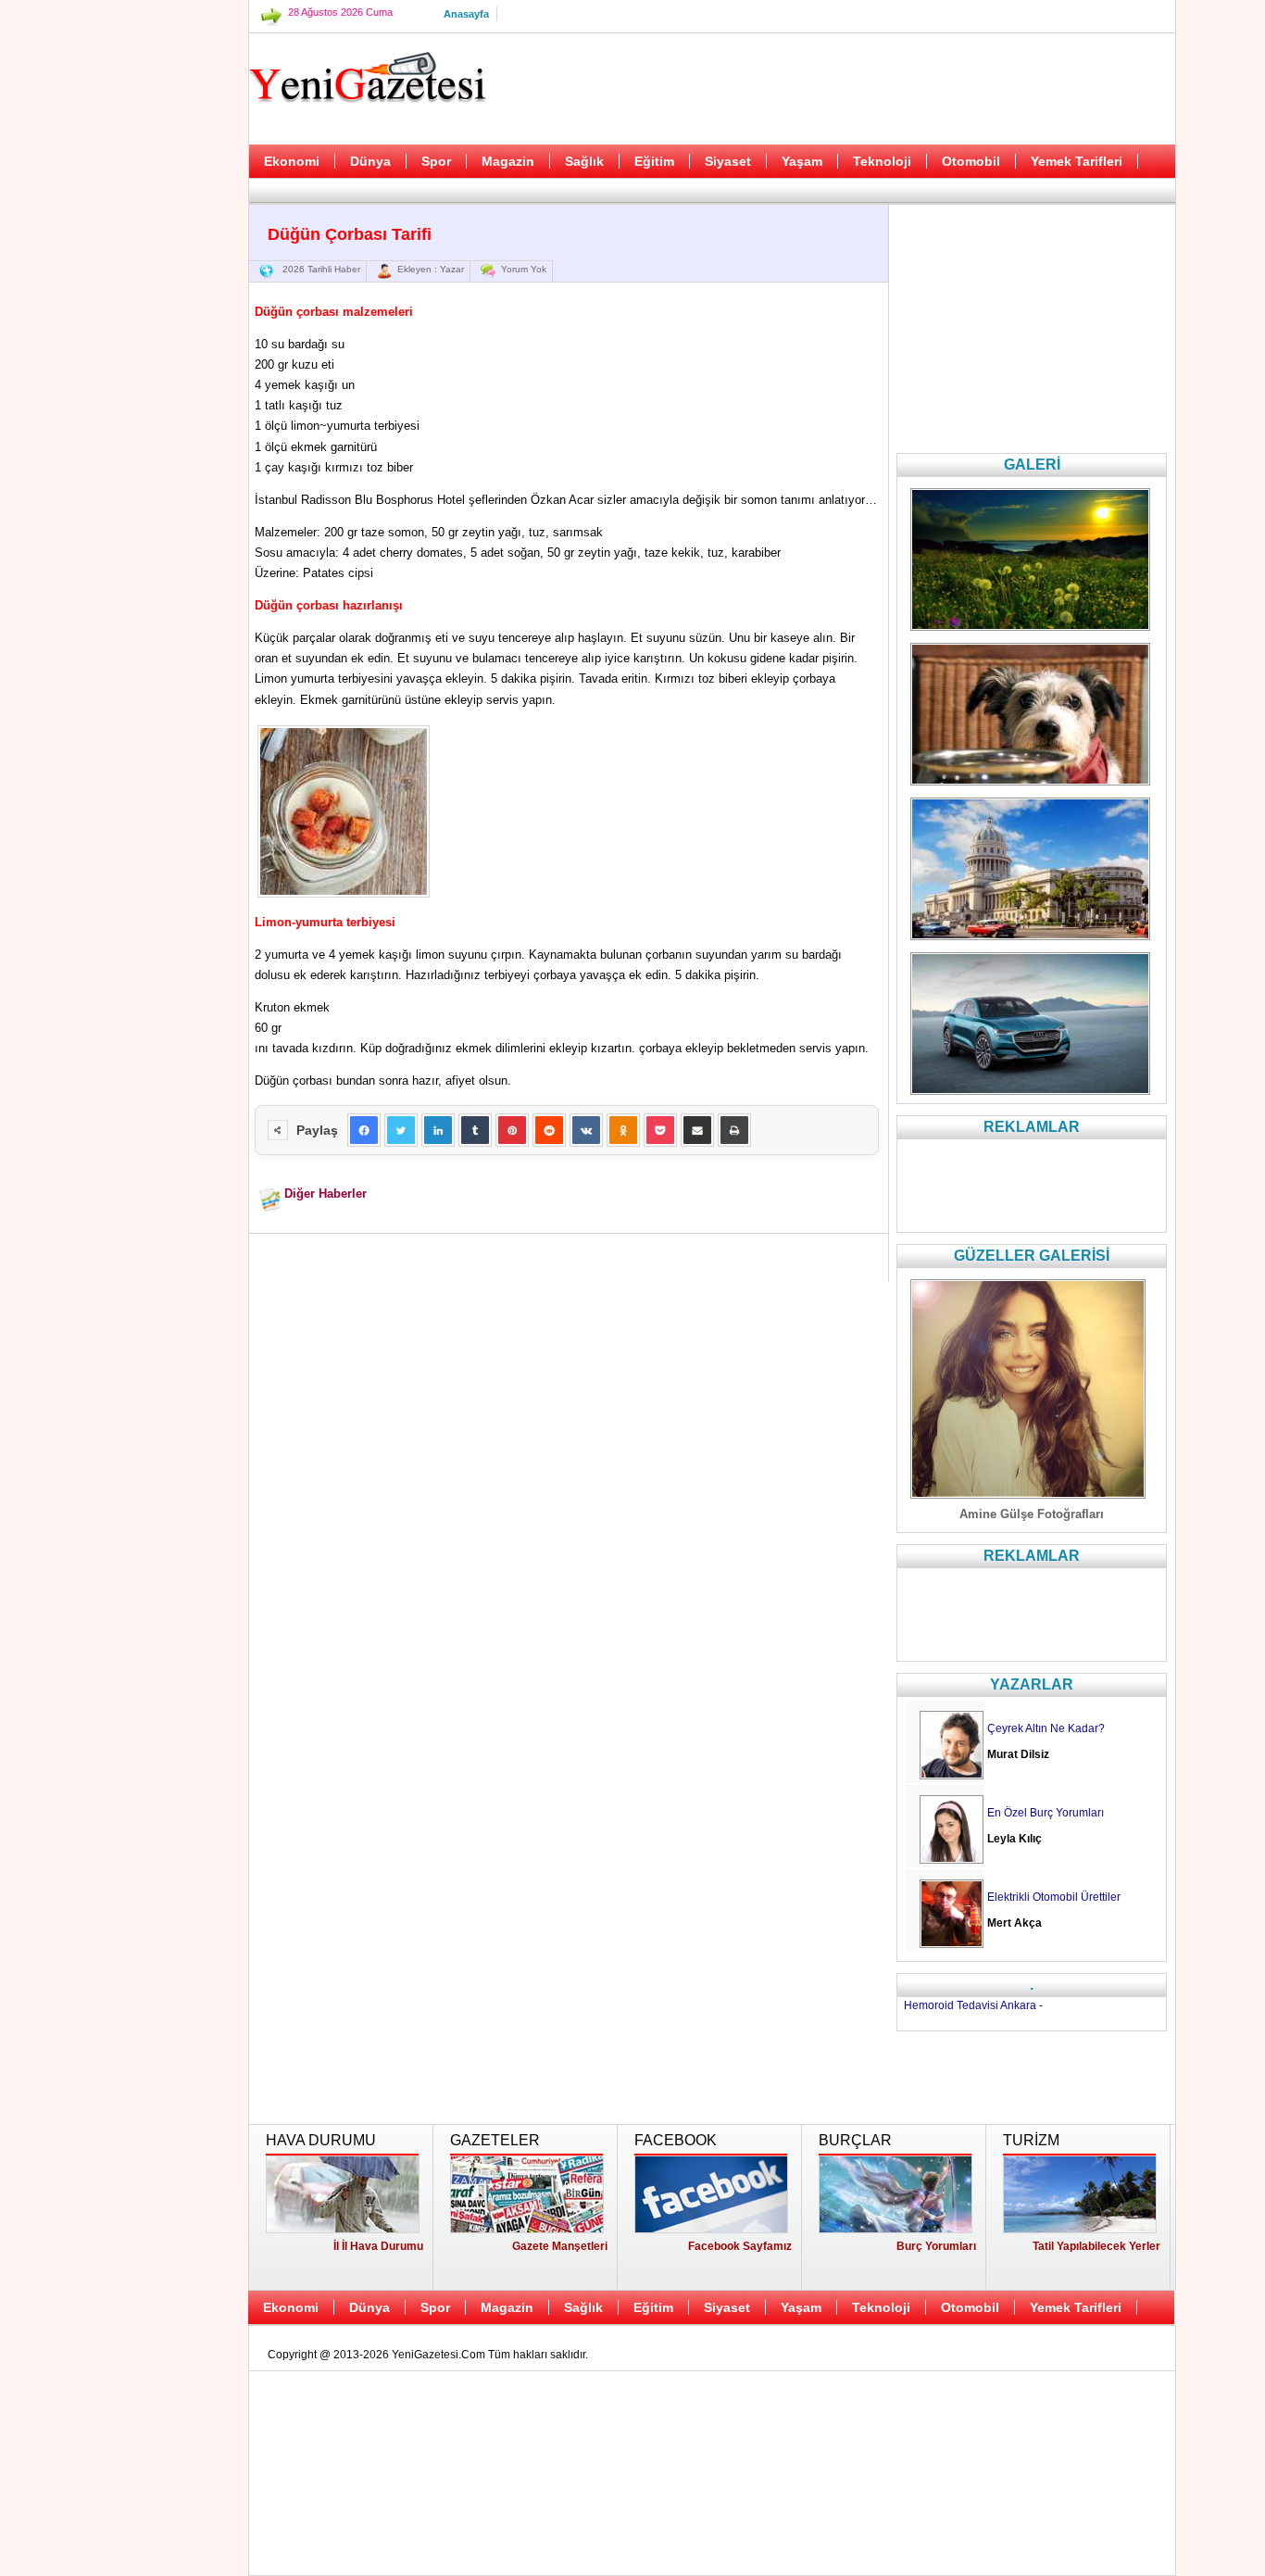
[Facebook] (364, 1130)
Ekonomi (292, 161)
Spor (436, 161)
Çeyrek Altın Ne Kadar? (1046, 1728)
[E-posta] (697, 1130)
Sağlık (584, 161)
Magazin (508, 161)
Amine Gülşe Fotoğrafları (1032, 1514)
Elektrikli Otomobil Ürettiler (1054, 1897)
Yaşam (802, 161)
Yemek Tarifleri (1077, 161)
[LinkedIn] (438, 1130)
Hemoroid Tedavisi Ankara (970, 2005)
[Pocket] (660, 1130)
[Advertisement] (156, 463)
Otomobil (971, 161)
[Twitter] (401, 1130)
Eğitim (654, 161)
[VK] (586, 1130)
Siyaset (728, 161)
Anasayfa (466, 14)
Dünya (370, 161)
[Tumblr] (475, 1130)
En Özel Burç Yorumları (1046, 1813)
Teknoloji (882, 161)
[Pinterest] (512, 1130)
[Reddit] (549, 1130)
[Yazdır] (734, 1130)
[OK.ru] (623, 1130)
